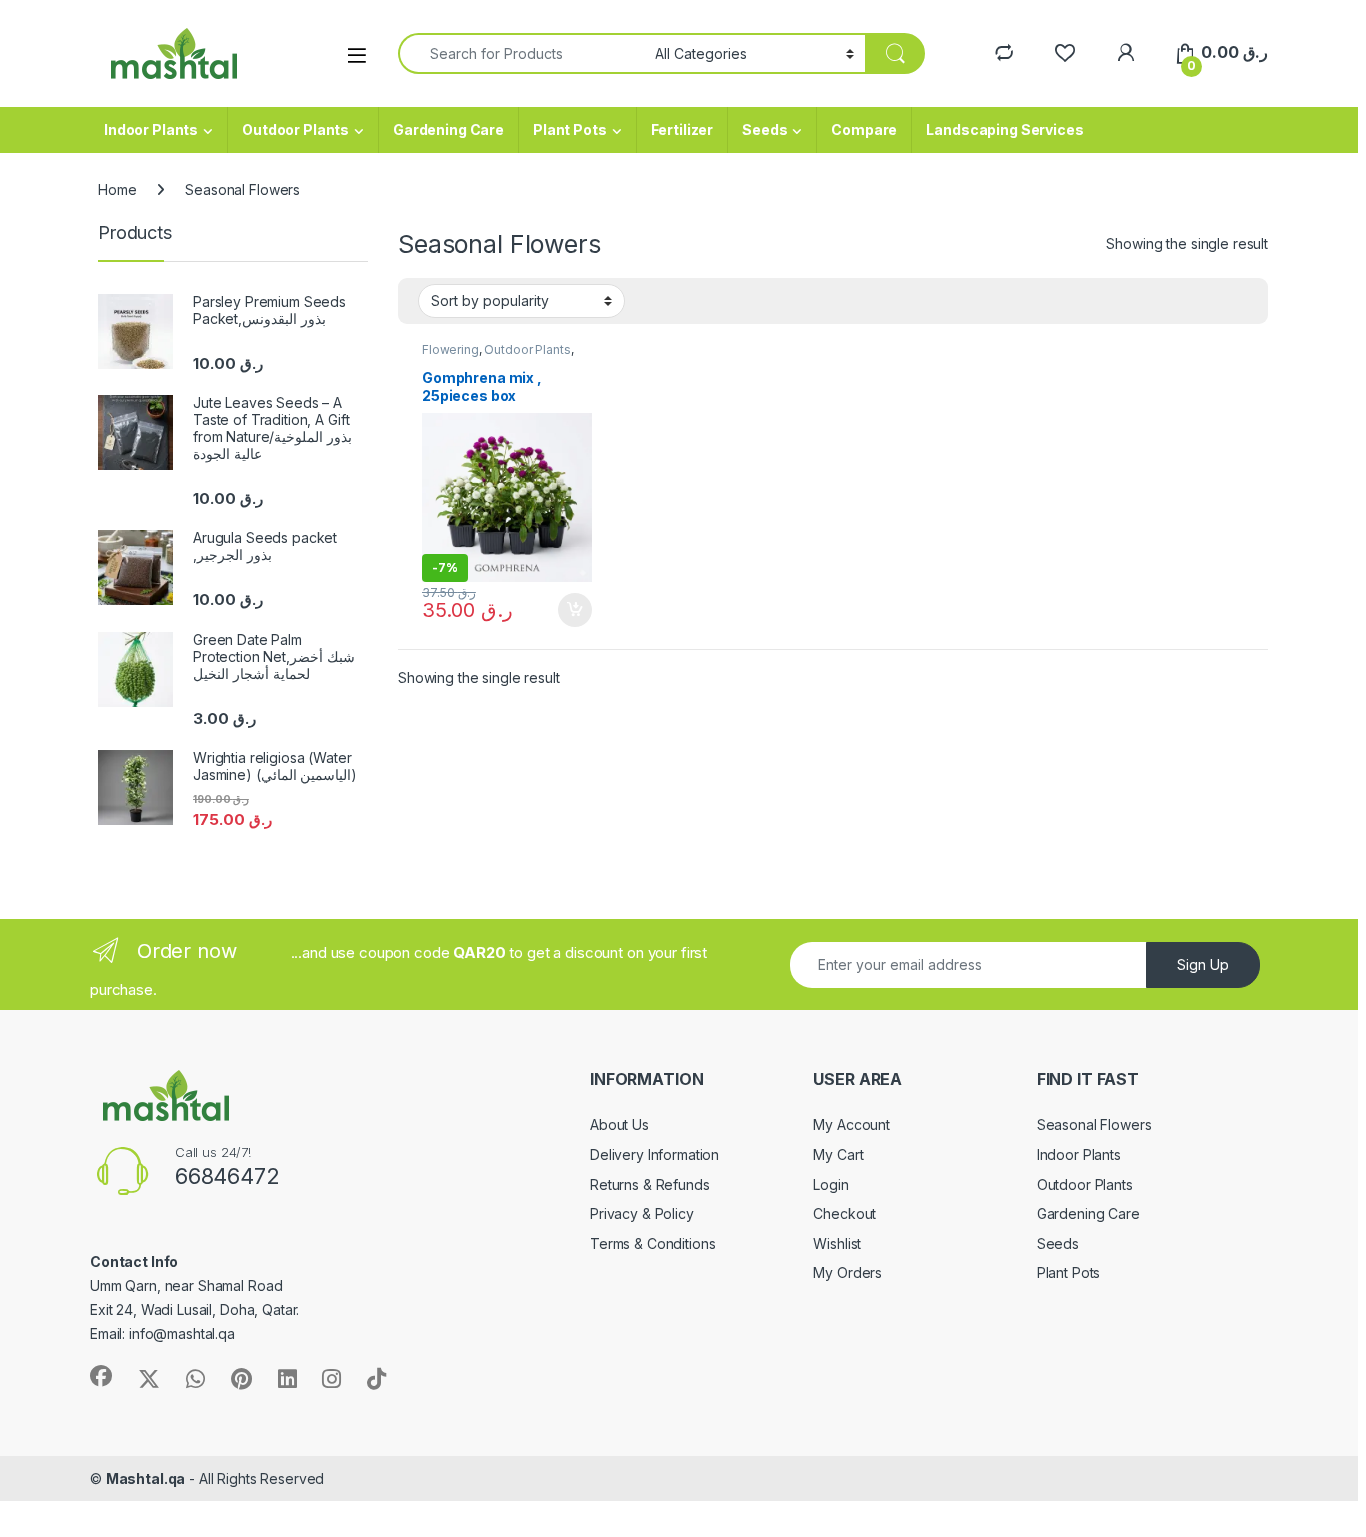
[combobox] (521, 53)
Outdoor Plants (295, 129)
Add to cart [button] (575, 610)
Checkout (844, 1213)
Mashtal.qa (146, 1478)
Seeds (764, 129)
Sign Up (1203, 964)
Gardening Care (448, 129)
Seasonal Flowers (1094, 1124)
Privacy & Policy (642, 1213)
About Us (619, 1124)
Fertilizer (682, 129)
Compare (864, 129)
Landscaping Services (1004, 129)
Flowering (450, 349)
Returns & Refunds (650, 1184)
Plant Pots (570, 129)
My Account (851, 1124)
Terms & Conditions (652, 1243)
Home (117, 189)
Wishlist (837, 1243)
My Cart (838, 1154)
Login (830, 1184)
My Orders (847, 1272)
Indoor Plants (151, 129)
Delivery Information (654, 1154)
